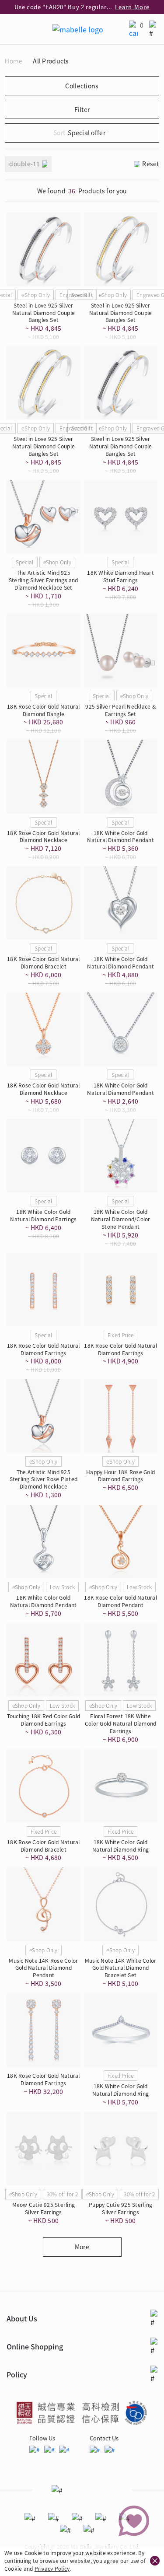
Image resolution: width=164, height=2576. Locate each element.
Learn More (132, 7)
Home (14, 61)
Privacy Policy (52, 2568)
